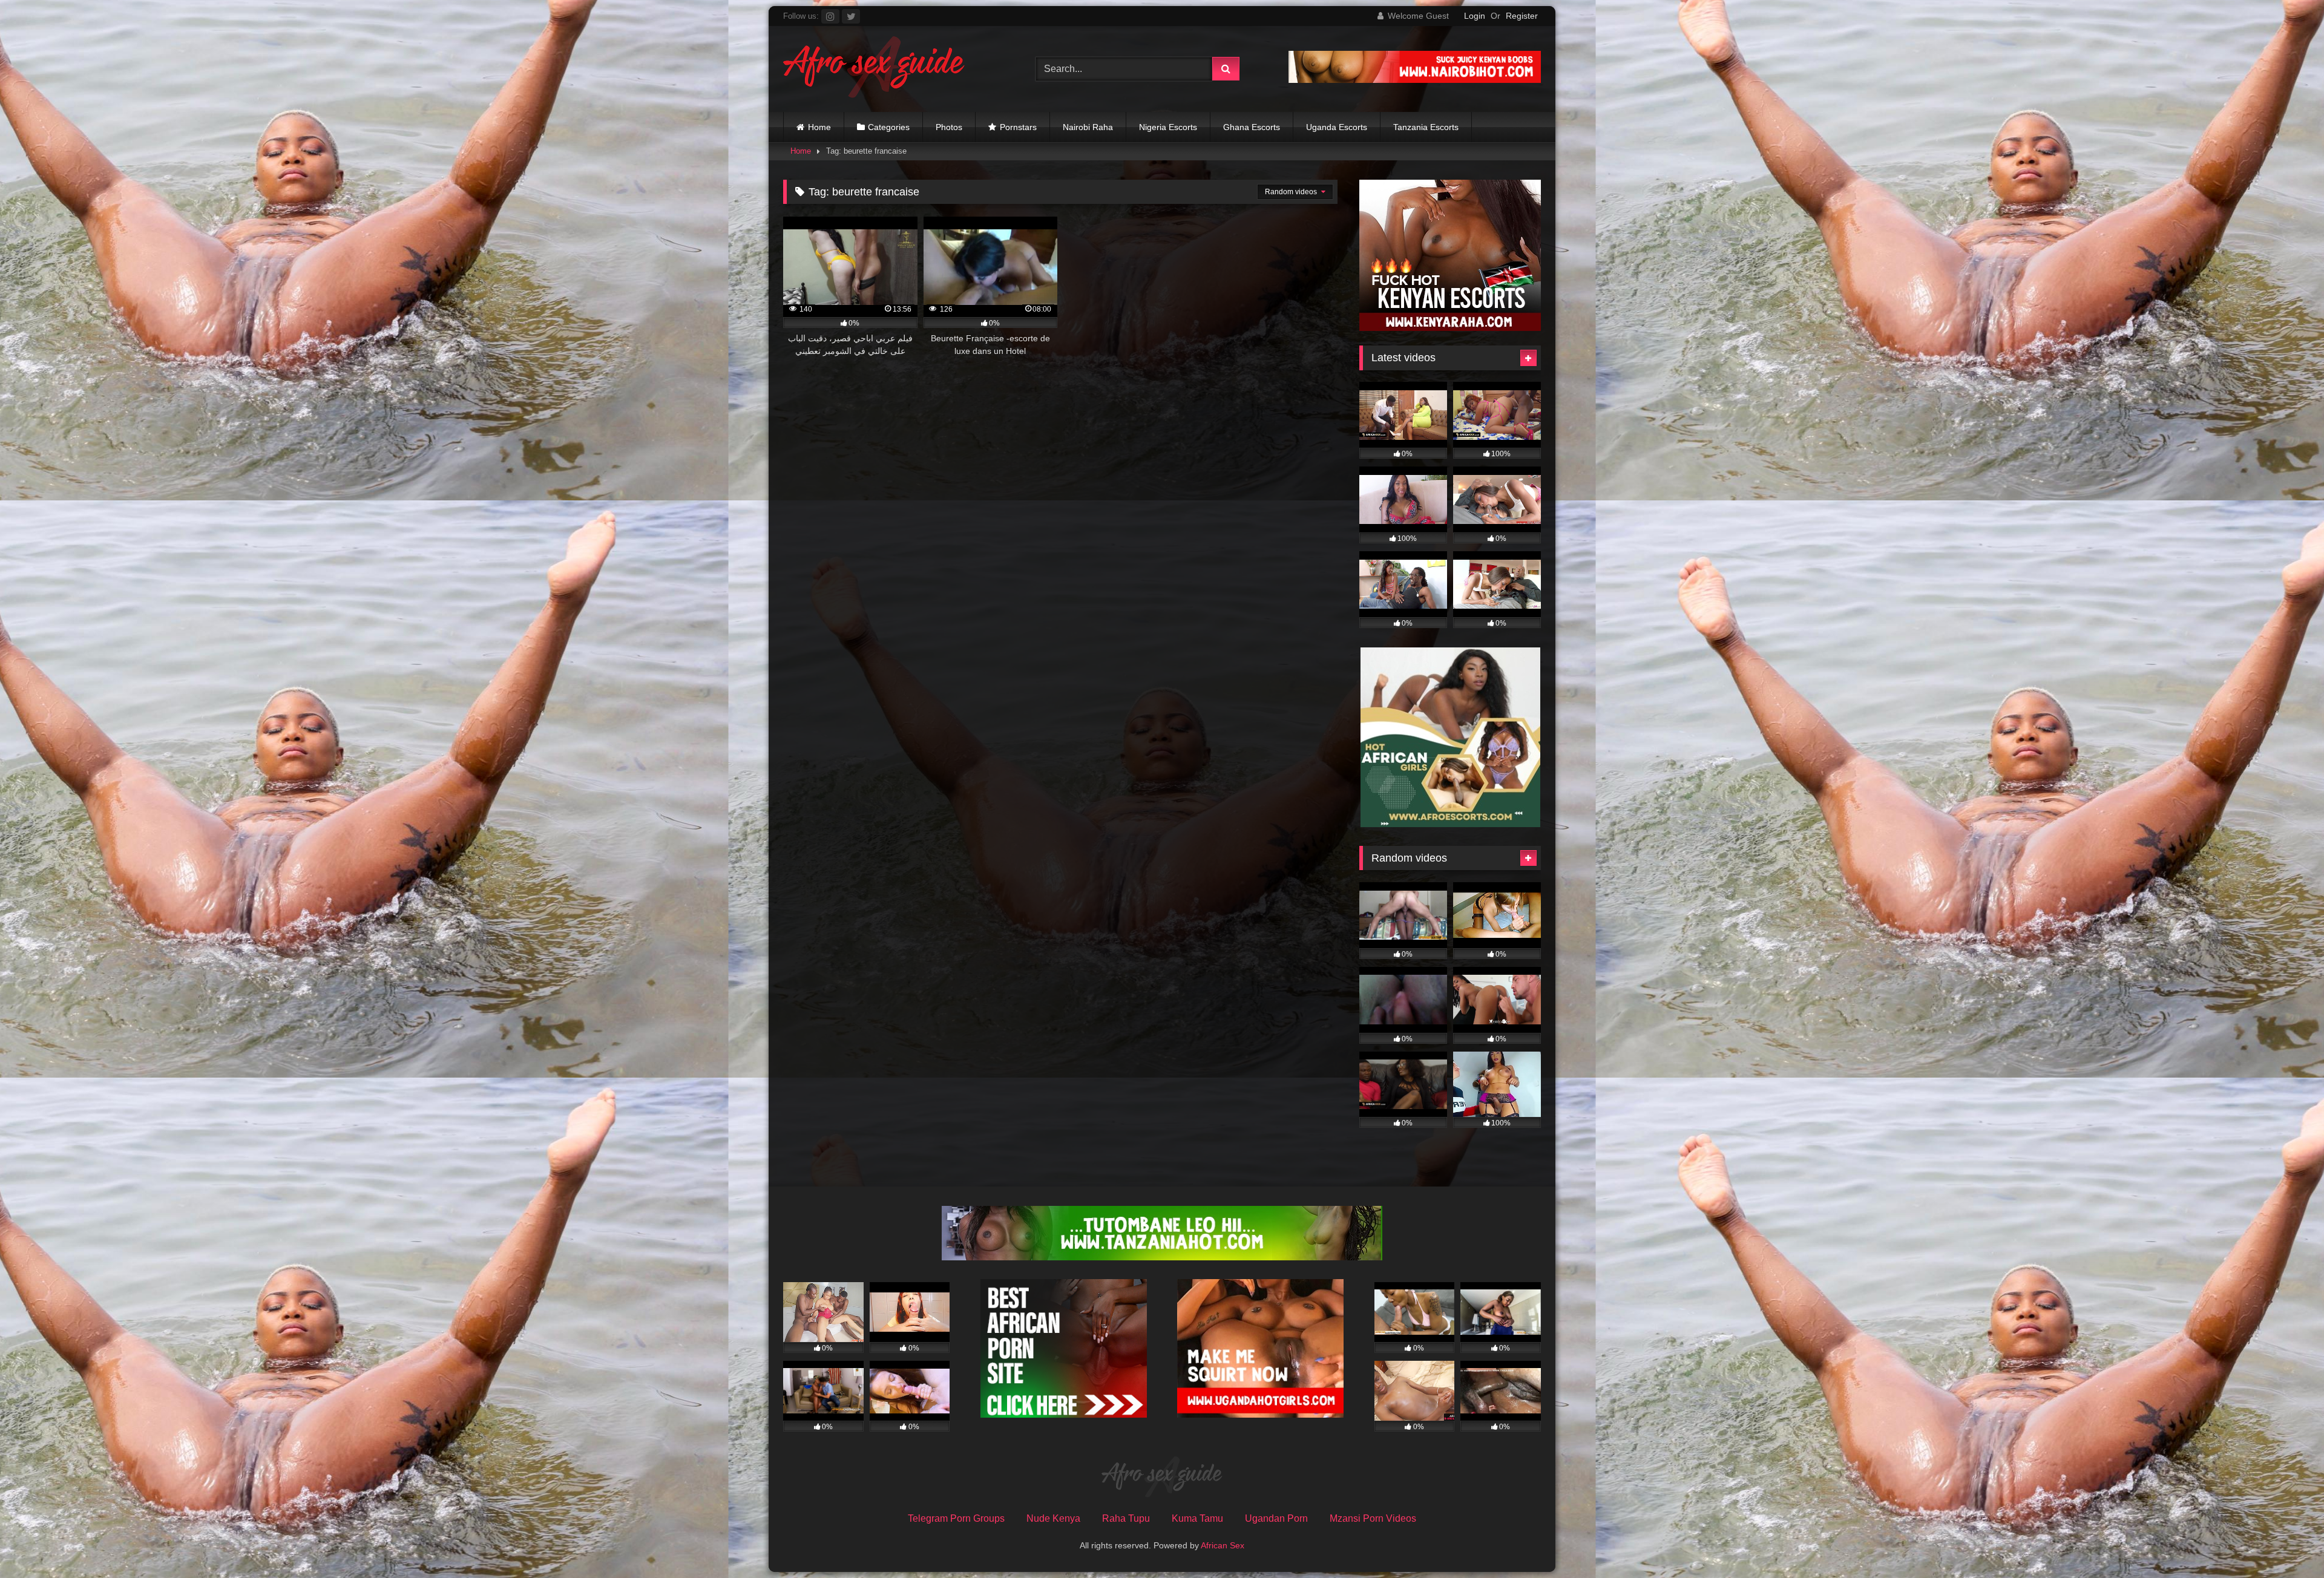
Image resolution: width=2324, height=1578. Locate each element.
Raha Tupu (1126, 1518)
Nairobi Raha (1088, 127)
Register (1522, 16)
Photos (949, 127)
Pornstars (1018, 127)
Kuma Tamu (1197, 1518)
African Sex (1223, 1545)
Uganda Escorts (1337, 127)
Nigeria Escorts (1168, 127)
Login (1475, 16)
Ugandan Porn (1276, 1518)
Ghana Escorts (1252, 127)
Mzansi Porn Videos (1373, 1518)
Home (819, 127)
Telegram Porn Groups (956, 1518)
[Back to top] (2286, 1542)
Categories (889, 127)
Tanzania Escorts (1426, 127)
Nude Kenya (1053, 1518)
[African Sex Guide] (874, 69)
